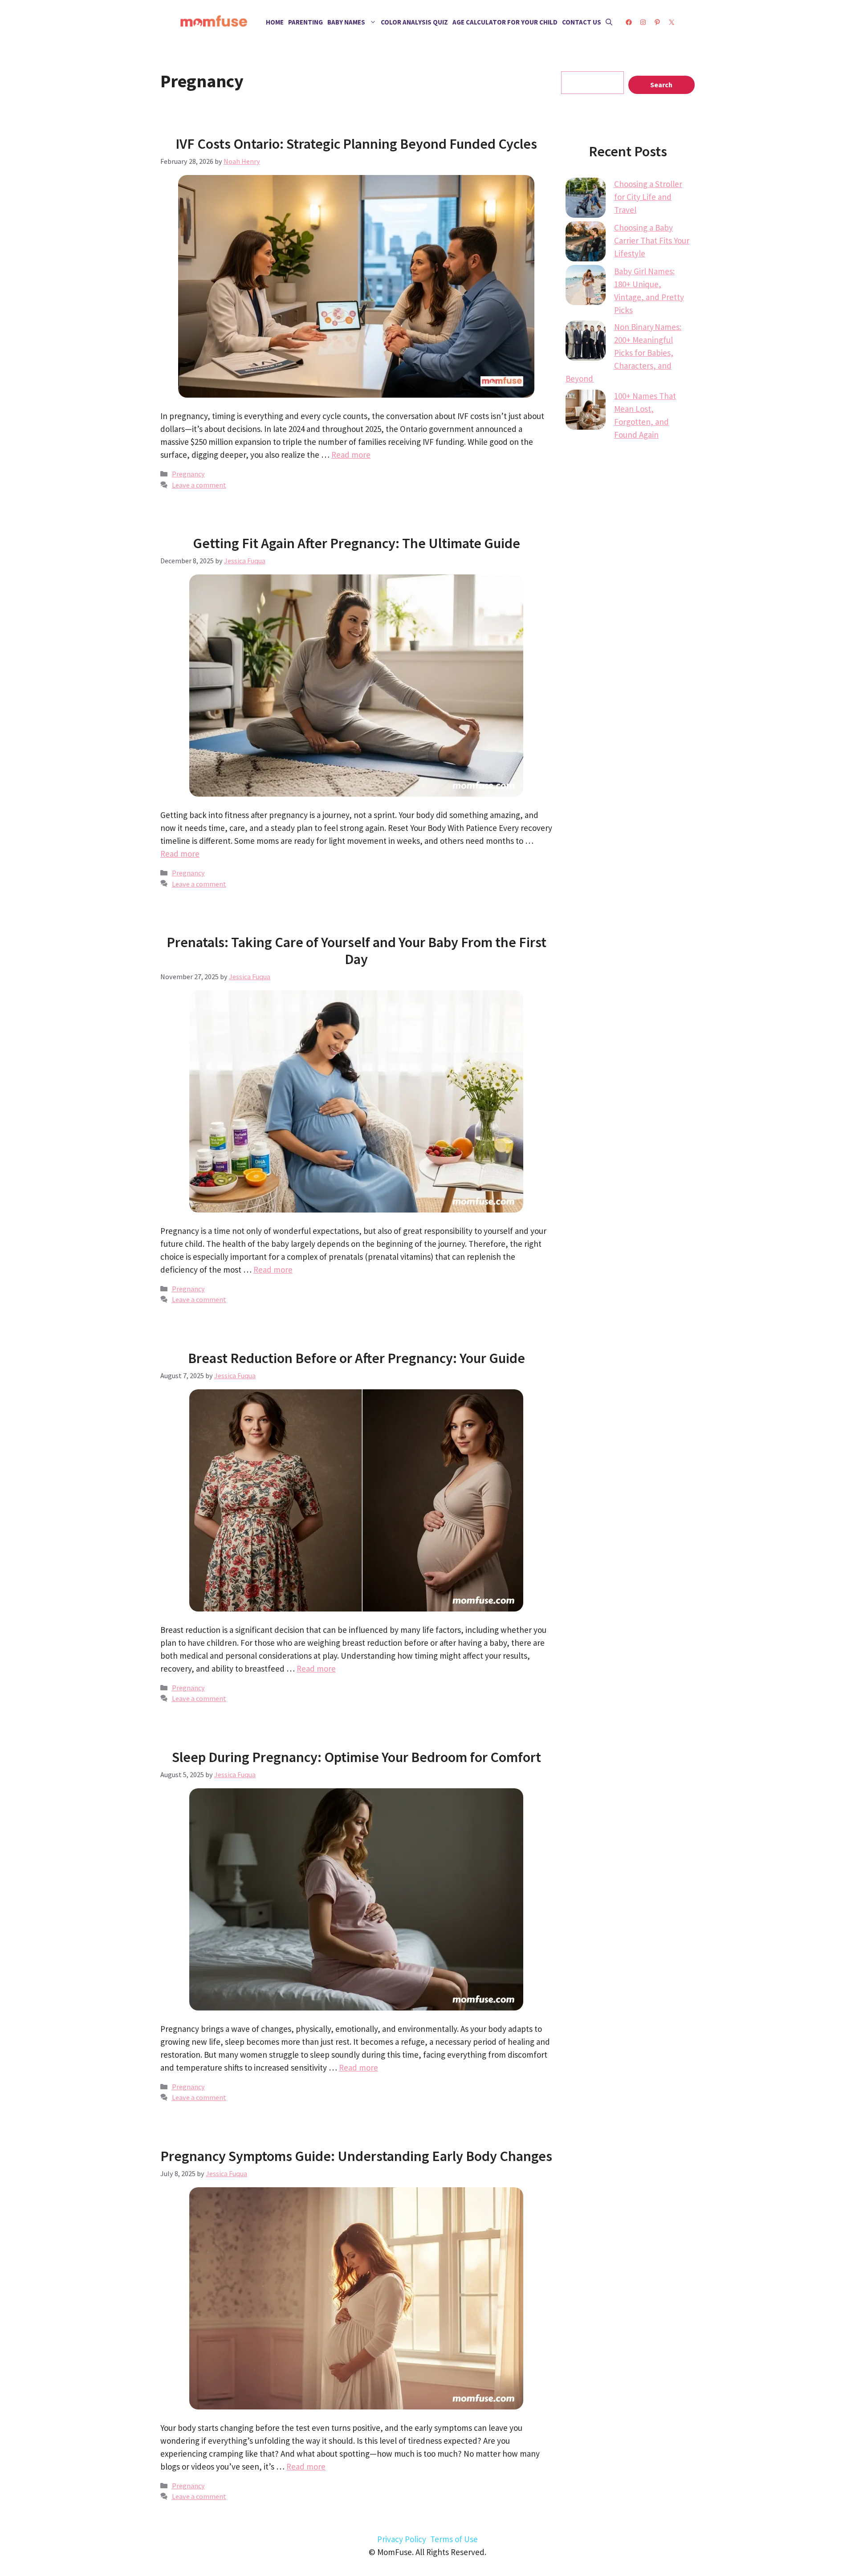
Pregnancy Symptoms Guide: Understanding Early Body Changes (356, 2156)
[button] (609, 22)
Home (275, 22)
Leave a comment (199, 485)
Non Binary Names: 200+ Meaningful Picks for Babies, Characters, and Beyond (623, 353)
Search (661, 85)
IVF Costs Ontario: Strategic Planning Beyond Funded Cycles (356, 144)
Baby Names (346, 22)
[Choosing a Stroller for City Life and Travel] (586, 199)
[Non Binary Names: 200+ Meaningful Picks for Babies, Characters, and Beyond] (586, 342)
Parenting (305, 22)
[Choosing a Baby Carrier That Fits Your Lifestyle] (586, 243)
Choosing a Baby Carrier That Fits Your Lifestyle (652, 240)
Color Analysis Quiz (414, 22)
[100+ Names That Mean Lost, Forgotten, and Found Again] (586, 411)
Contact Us (582, 22)
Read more (351, 455)
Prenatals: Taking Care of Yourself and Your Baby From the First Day (356, 951)
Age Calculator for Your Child (505, 22)
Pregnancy (188, 474)
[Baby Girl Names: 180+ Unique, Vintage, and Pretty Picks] (586, 287)
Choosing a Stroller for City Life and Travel (648, 197)
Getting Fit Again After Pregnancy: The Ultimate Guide (356, 543)
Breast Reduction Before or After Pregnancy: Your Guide (356, 1358)
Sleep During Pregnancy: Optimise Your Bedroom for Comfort (356, 1757)
